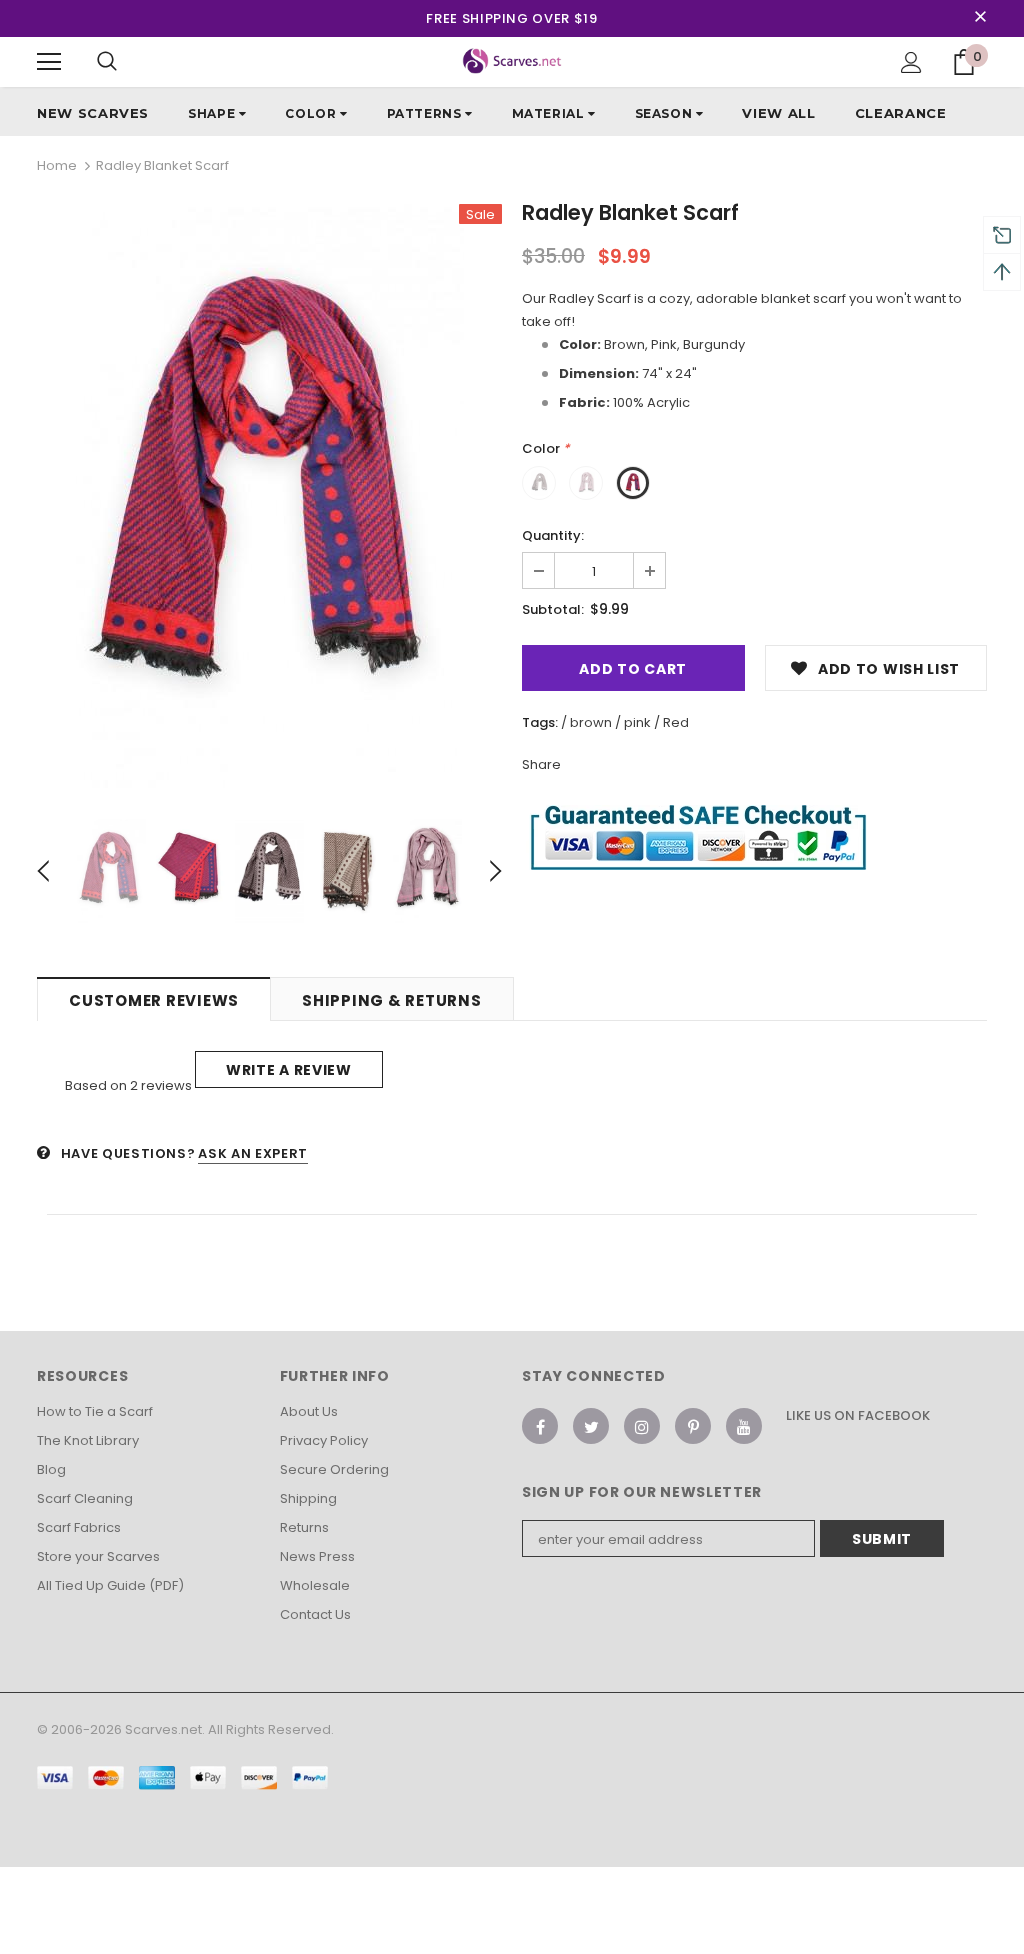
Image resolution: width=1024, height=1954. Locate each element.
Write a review (289, 1070)
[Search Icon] (107, 62)
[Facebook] (540, 1426)
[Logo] (512, 61)
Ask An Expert (252, 1153)
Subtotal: (553, 609)
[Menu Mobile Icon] (49, 62)
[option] (269, 496)
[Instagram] (642, 1426)
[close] (980, 18)
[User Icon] (911, 62)
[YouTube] (744, 1426)
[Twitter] (591, 1426)
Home (57, 165)
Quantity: (553, 535)
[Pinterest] (693, 1426)
